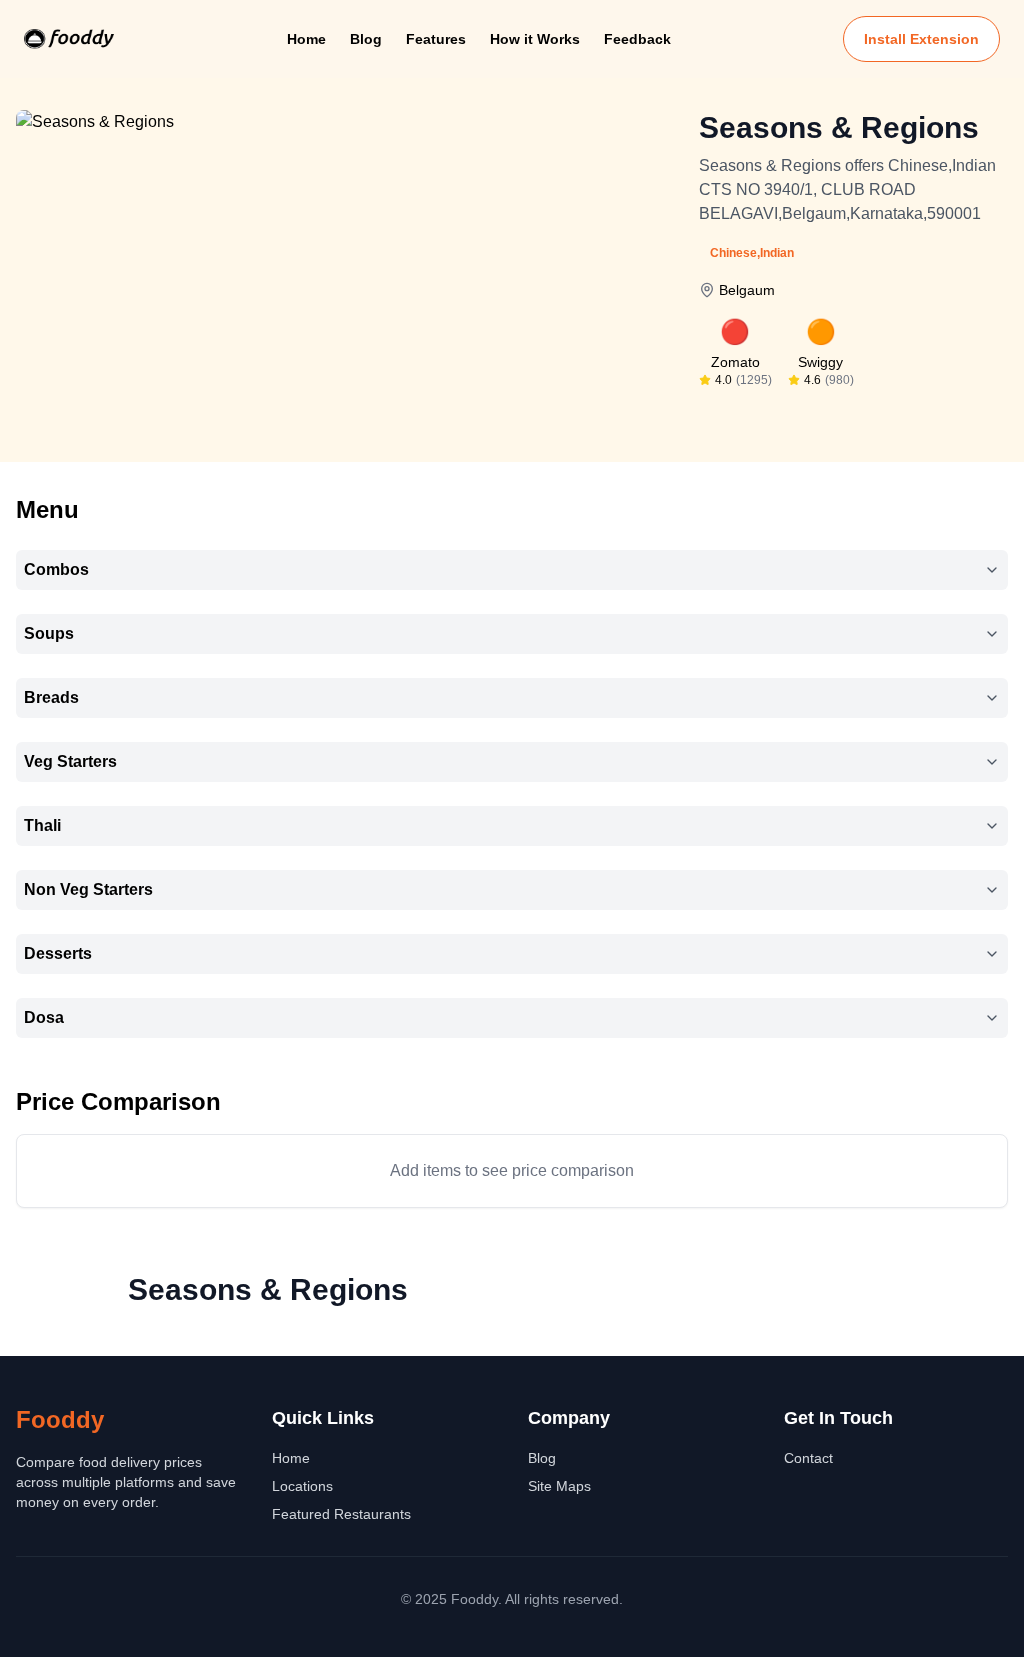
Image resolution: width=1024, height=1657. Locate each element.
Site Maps (559, 1486)
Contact (808, 1458)
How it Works (535, 39)
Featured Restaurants (341, 1514)
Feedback (637, 39)
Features (436, 39)
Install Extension (921, 39)
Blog (366, 39)
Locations (302, 1486)
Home (306, 39)
